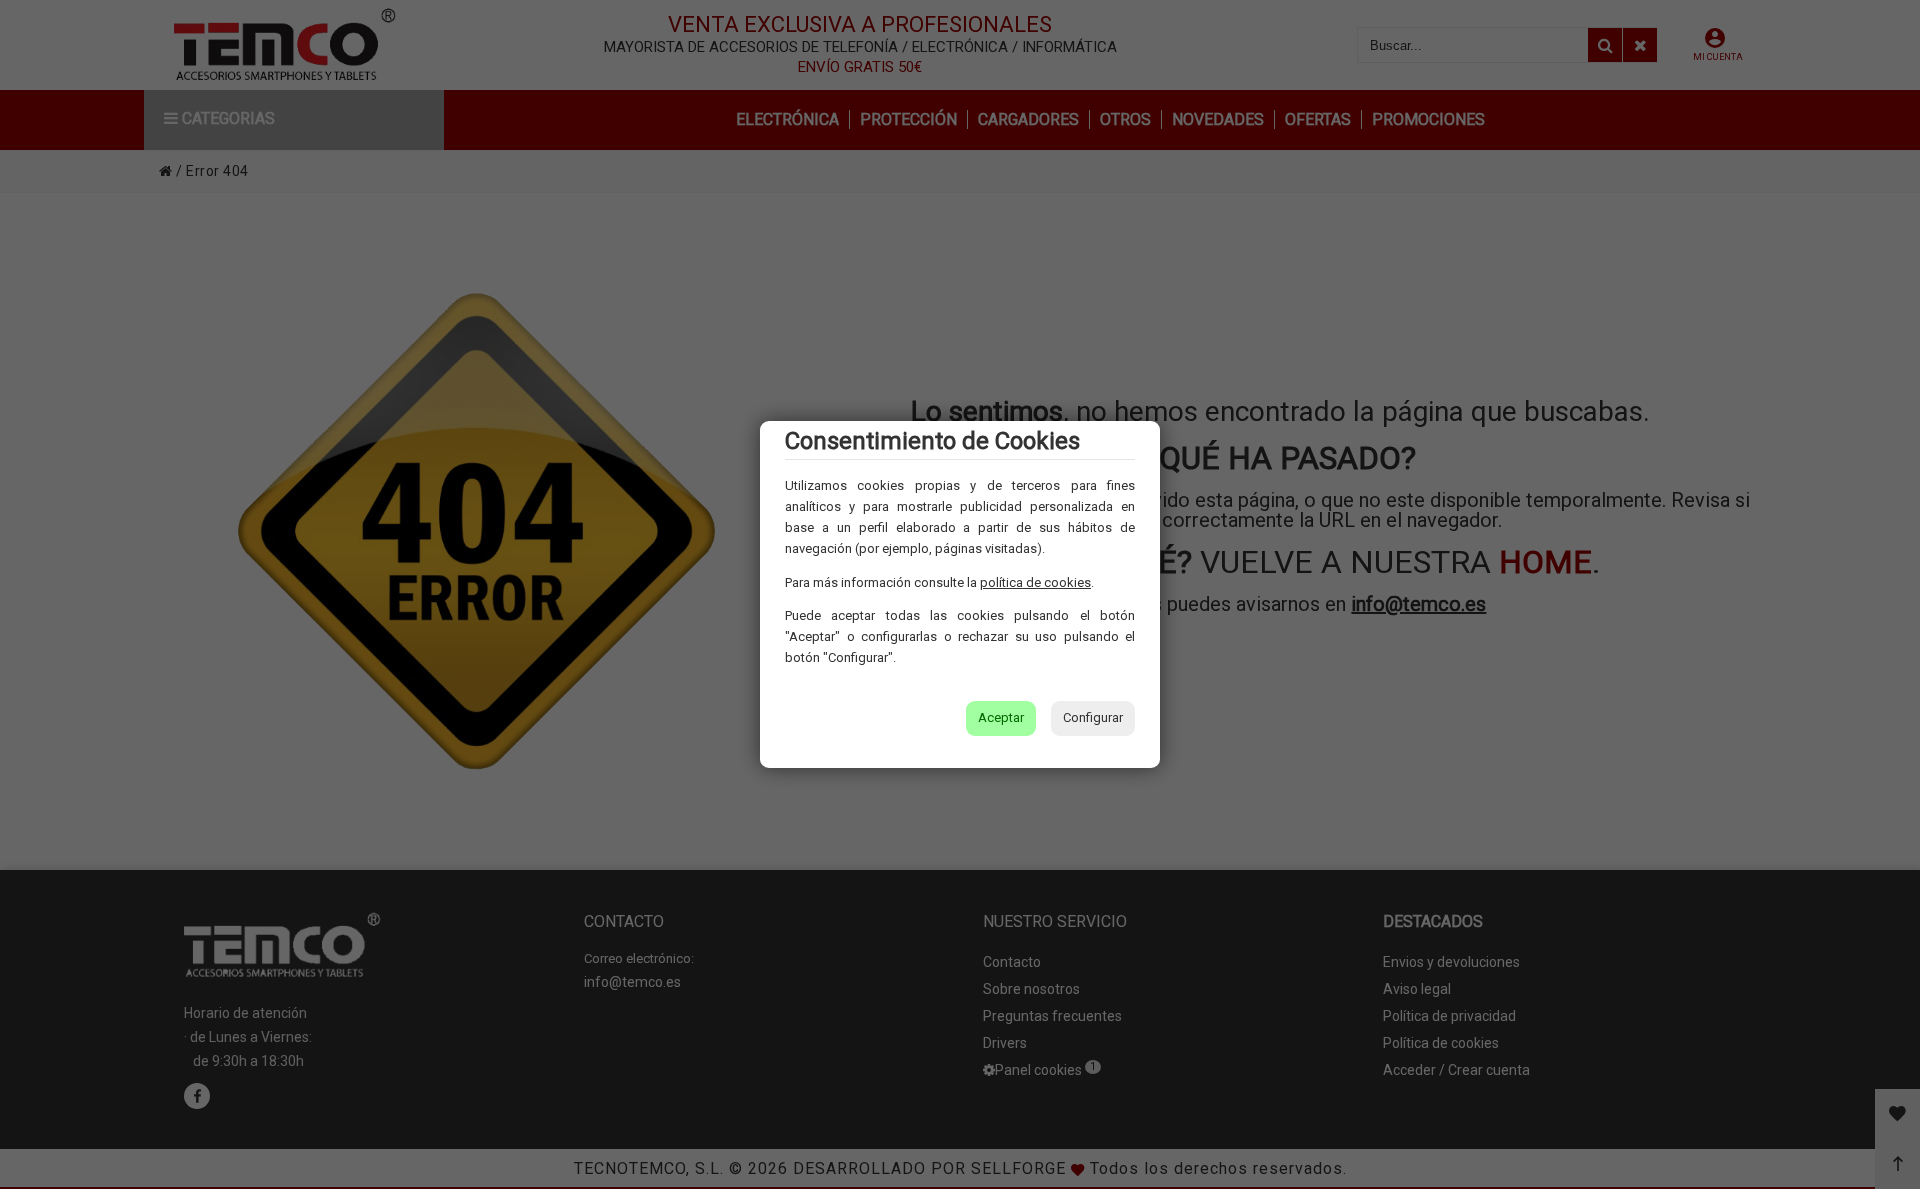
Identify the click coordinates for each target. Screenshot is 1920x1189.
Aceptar (1001, 717)
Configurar (1093, 717)
